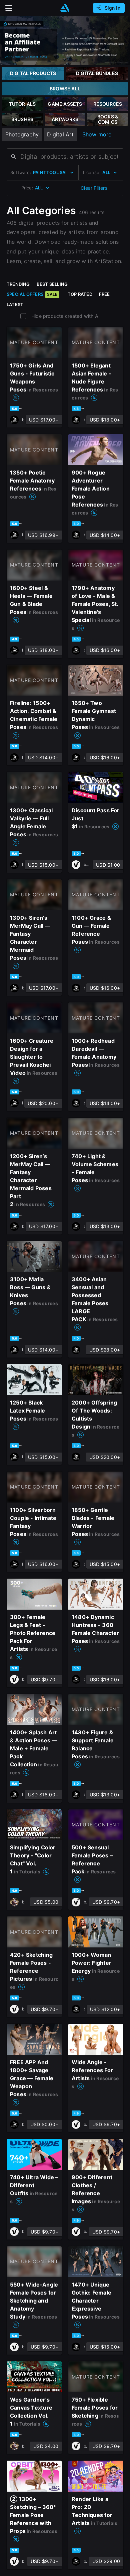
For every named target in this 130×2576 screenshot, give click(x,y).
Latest (15, 304)
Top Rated (80, 294)
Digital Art (60, 134)
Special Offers (32, 294)
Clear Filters (94, 188)
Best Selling (52, 284)
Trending (18, 284)
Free (104, 294)
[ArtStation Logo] (65, 8)
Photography (22, 134)
